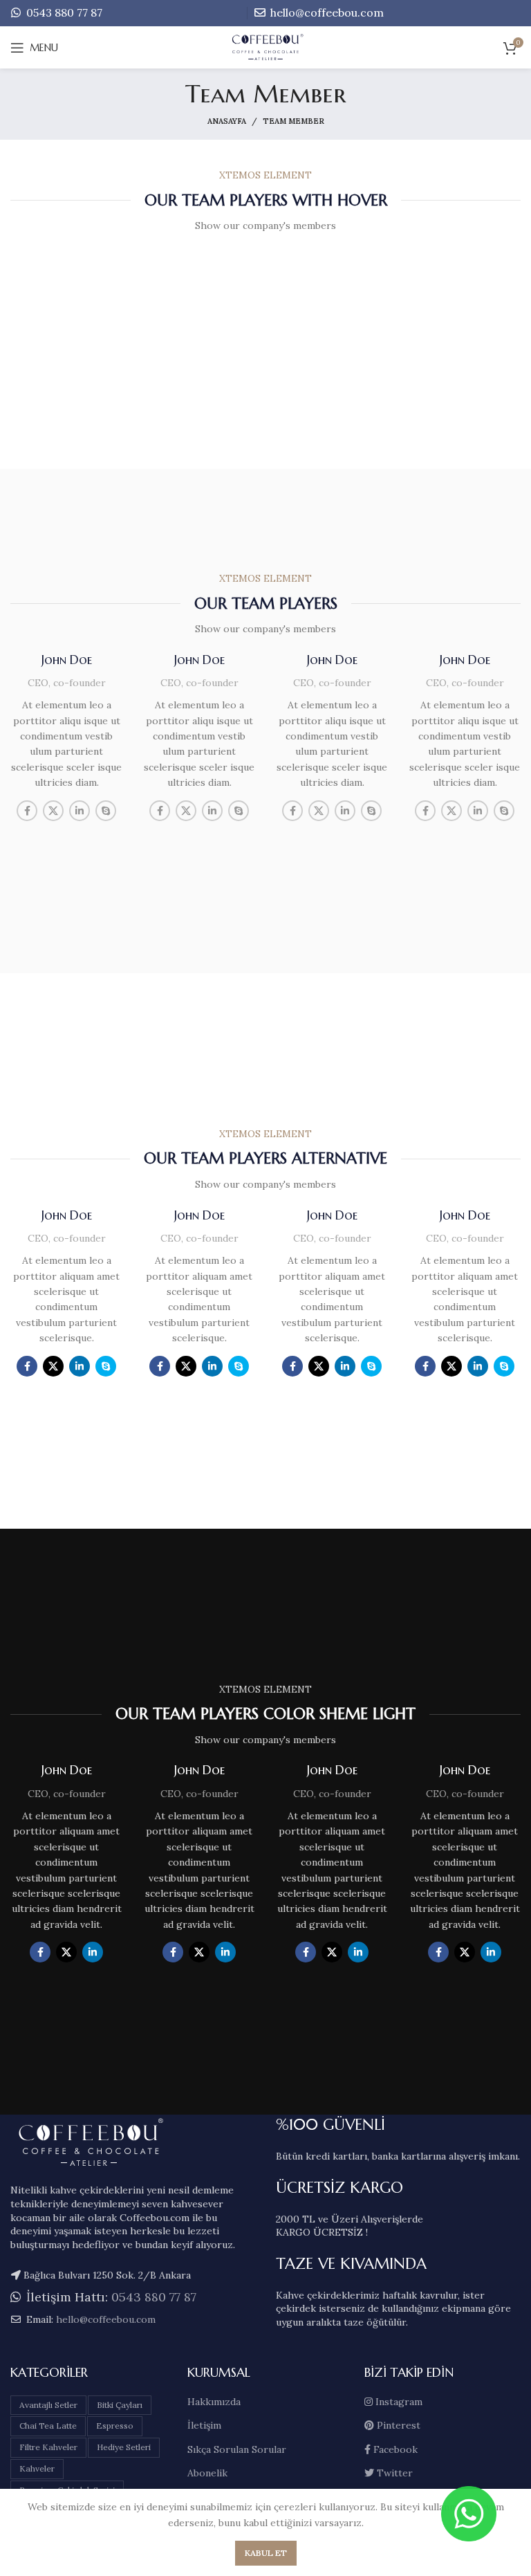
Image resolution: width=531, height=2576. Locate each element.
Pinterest (397, 2425)
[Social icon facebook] (27, 811)
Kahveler (37, 2468)
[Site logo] (266, 47)
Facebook (394, 2449)
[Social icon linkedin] (80, 811)
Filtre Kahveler (48, 2447)
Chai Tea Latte (48, 2426)
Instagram (398, 2402)
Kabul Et (266, 2553)
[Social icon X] (53, 811)
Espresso (115, 2426)
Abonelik (207, 2473)
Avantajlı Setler (48, 2405)
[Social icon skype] (106, 811)
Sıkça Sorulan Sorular (237, 2449)
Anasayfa (227, 121)
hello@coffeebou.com (326, 12)
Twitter (393, 2473)
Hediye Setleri (124, 2447)
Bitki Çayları (120, 2405)
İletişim (204, 2425)
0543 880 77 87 (63, 12)
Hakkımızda (214, 2402)
